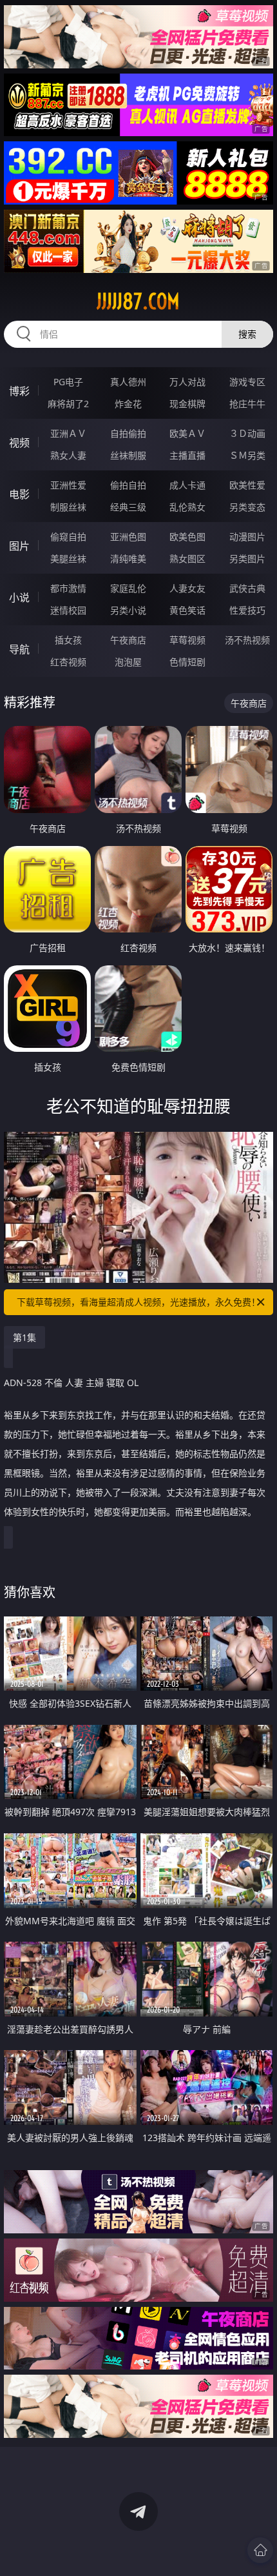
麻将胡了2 (68, 404)
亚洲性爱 (68, 485)
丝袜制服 (128, 455)
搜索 (247, 334)
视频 (19, 443)
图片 (19, 546)
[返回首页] (260, 2550)
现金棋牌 (187, 404)
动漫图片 (247, 537)
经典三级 (128, 507)
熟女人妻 (68, 455)
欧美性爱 (247, 485)
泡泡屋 (128, 662)
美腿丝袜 (68, 558)
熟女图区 (187, 558)
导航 (19, 649)
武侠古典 (247, 588)
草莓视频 (187, 640)
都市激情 (68, 588)
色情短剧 (187, 662)
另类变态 (247, 507)
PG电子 (68, 382)
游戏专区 (247, 382)
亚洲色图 (128, 537)
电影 (19, 494)
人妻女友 (187, 588)
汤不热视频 (247, 640)
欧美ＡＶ (187, 433)
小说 (19, 598)
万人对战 (187, 382)
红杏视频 (68, 662)
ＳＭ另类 (247, 455)
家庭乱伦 (128, 588)
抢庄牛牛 (247, 404)
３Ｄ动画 (247, 433)
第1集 (24, 1337)
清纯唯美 (128, 558)
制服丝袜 (68, 507)
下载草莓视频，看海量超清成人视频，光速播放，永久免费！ (138, 1302)
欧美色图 (187, 537)
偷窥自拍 (68, 537)
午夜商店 (128, 640)
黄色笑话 (187, 610)
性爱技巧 (247, 610)
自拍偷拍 (128, 433)
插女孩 (68, 640)
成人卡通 (187, 485)
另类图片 (247, 558)
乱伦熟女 (187, 507)
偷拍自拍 (128, 485)
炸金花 (128, 404)
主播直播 (187, 455)
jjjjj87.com (138, 301)
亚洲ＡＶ (68, 433)
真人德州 (128, 382)
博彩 (19, 391)
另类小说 (128, 610)
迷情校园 (68, 610)
